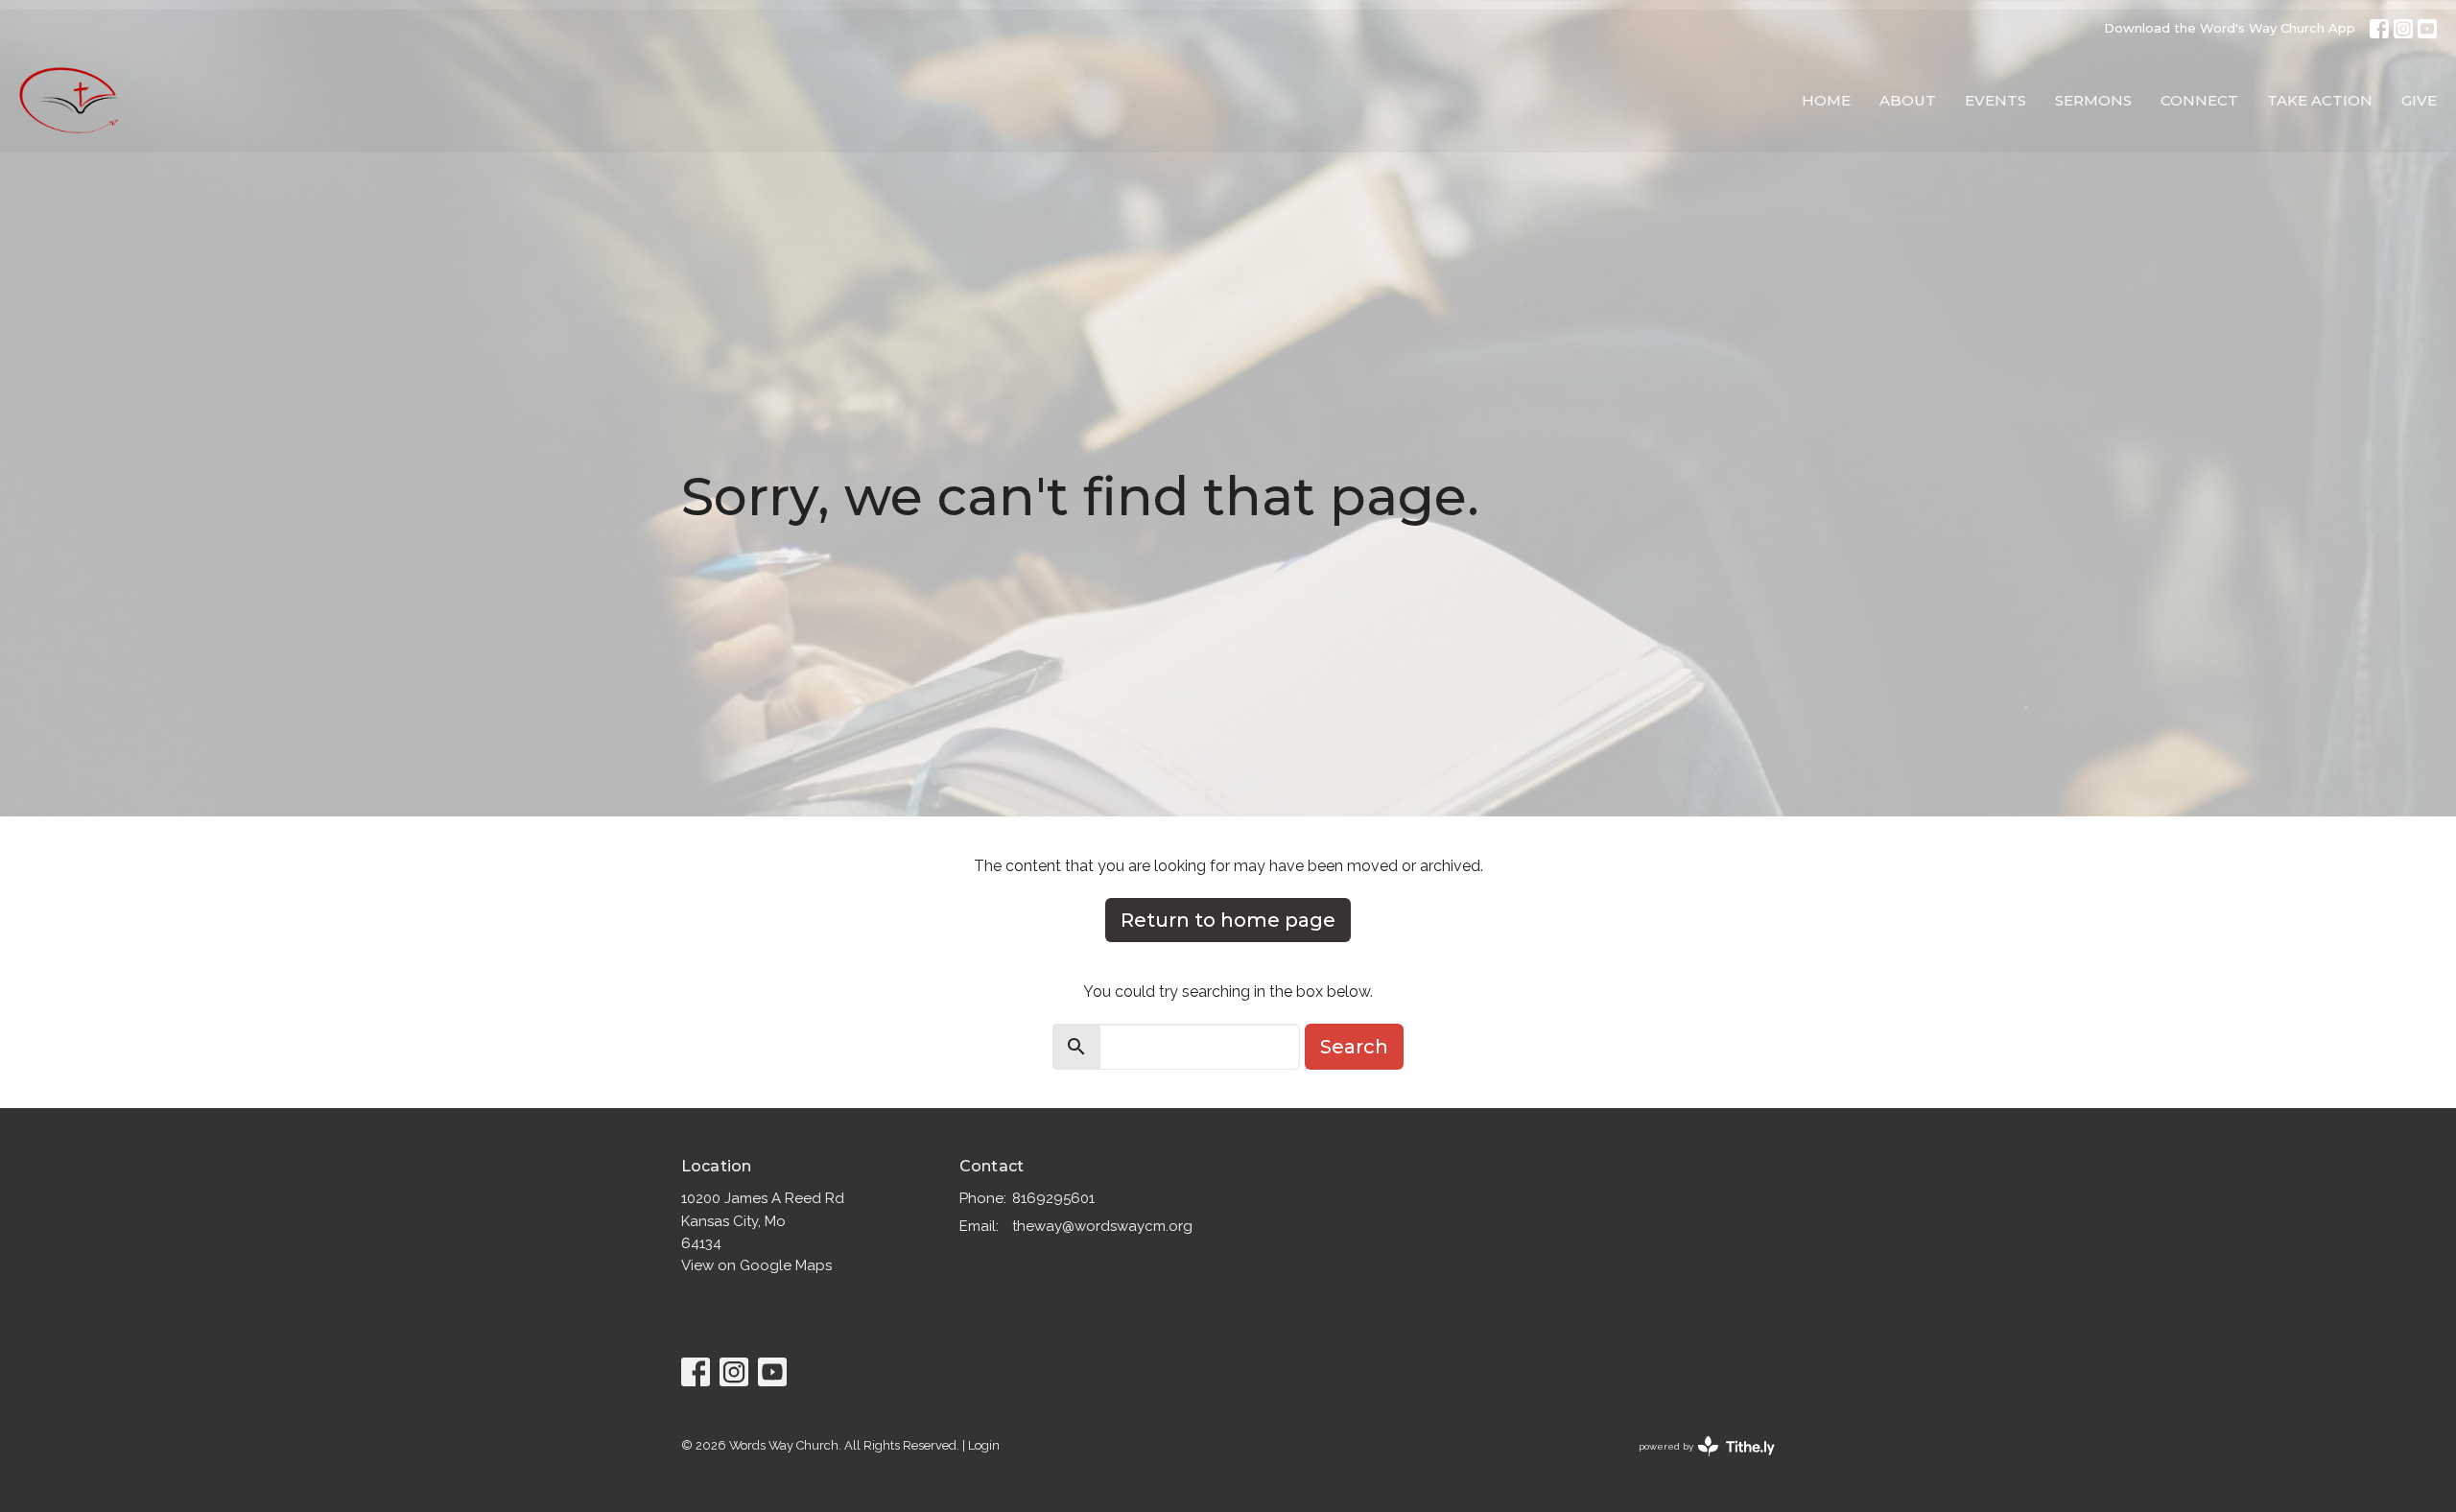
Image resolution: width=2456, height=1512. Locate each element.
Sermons (2093, 100)
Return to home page (1228, 920)
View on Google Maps (756, 1265)
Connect (2199, 100)
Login (984, 1445)
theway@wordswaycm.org (1102, 1226)
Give (2419, 100)
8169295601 (1053, 1198)
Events (1995, 100)
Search (1354, 1047)
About (1908, 100)
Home (1826, 100)
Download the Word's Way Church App (2230, 28)
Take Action (2320, 100)
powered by (1698, 1463)
